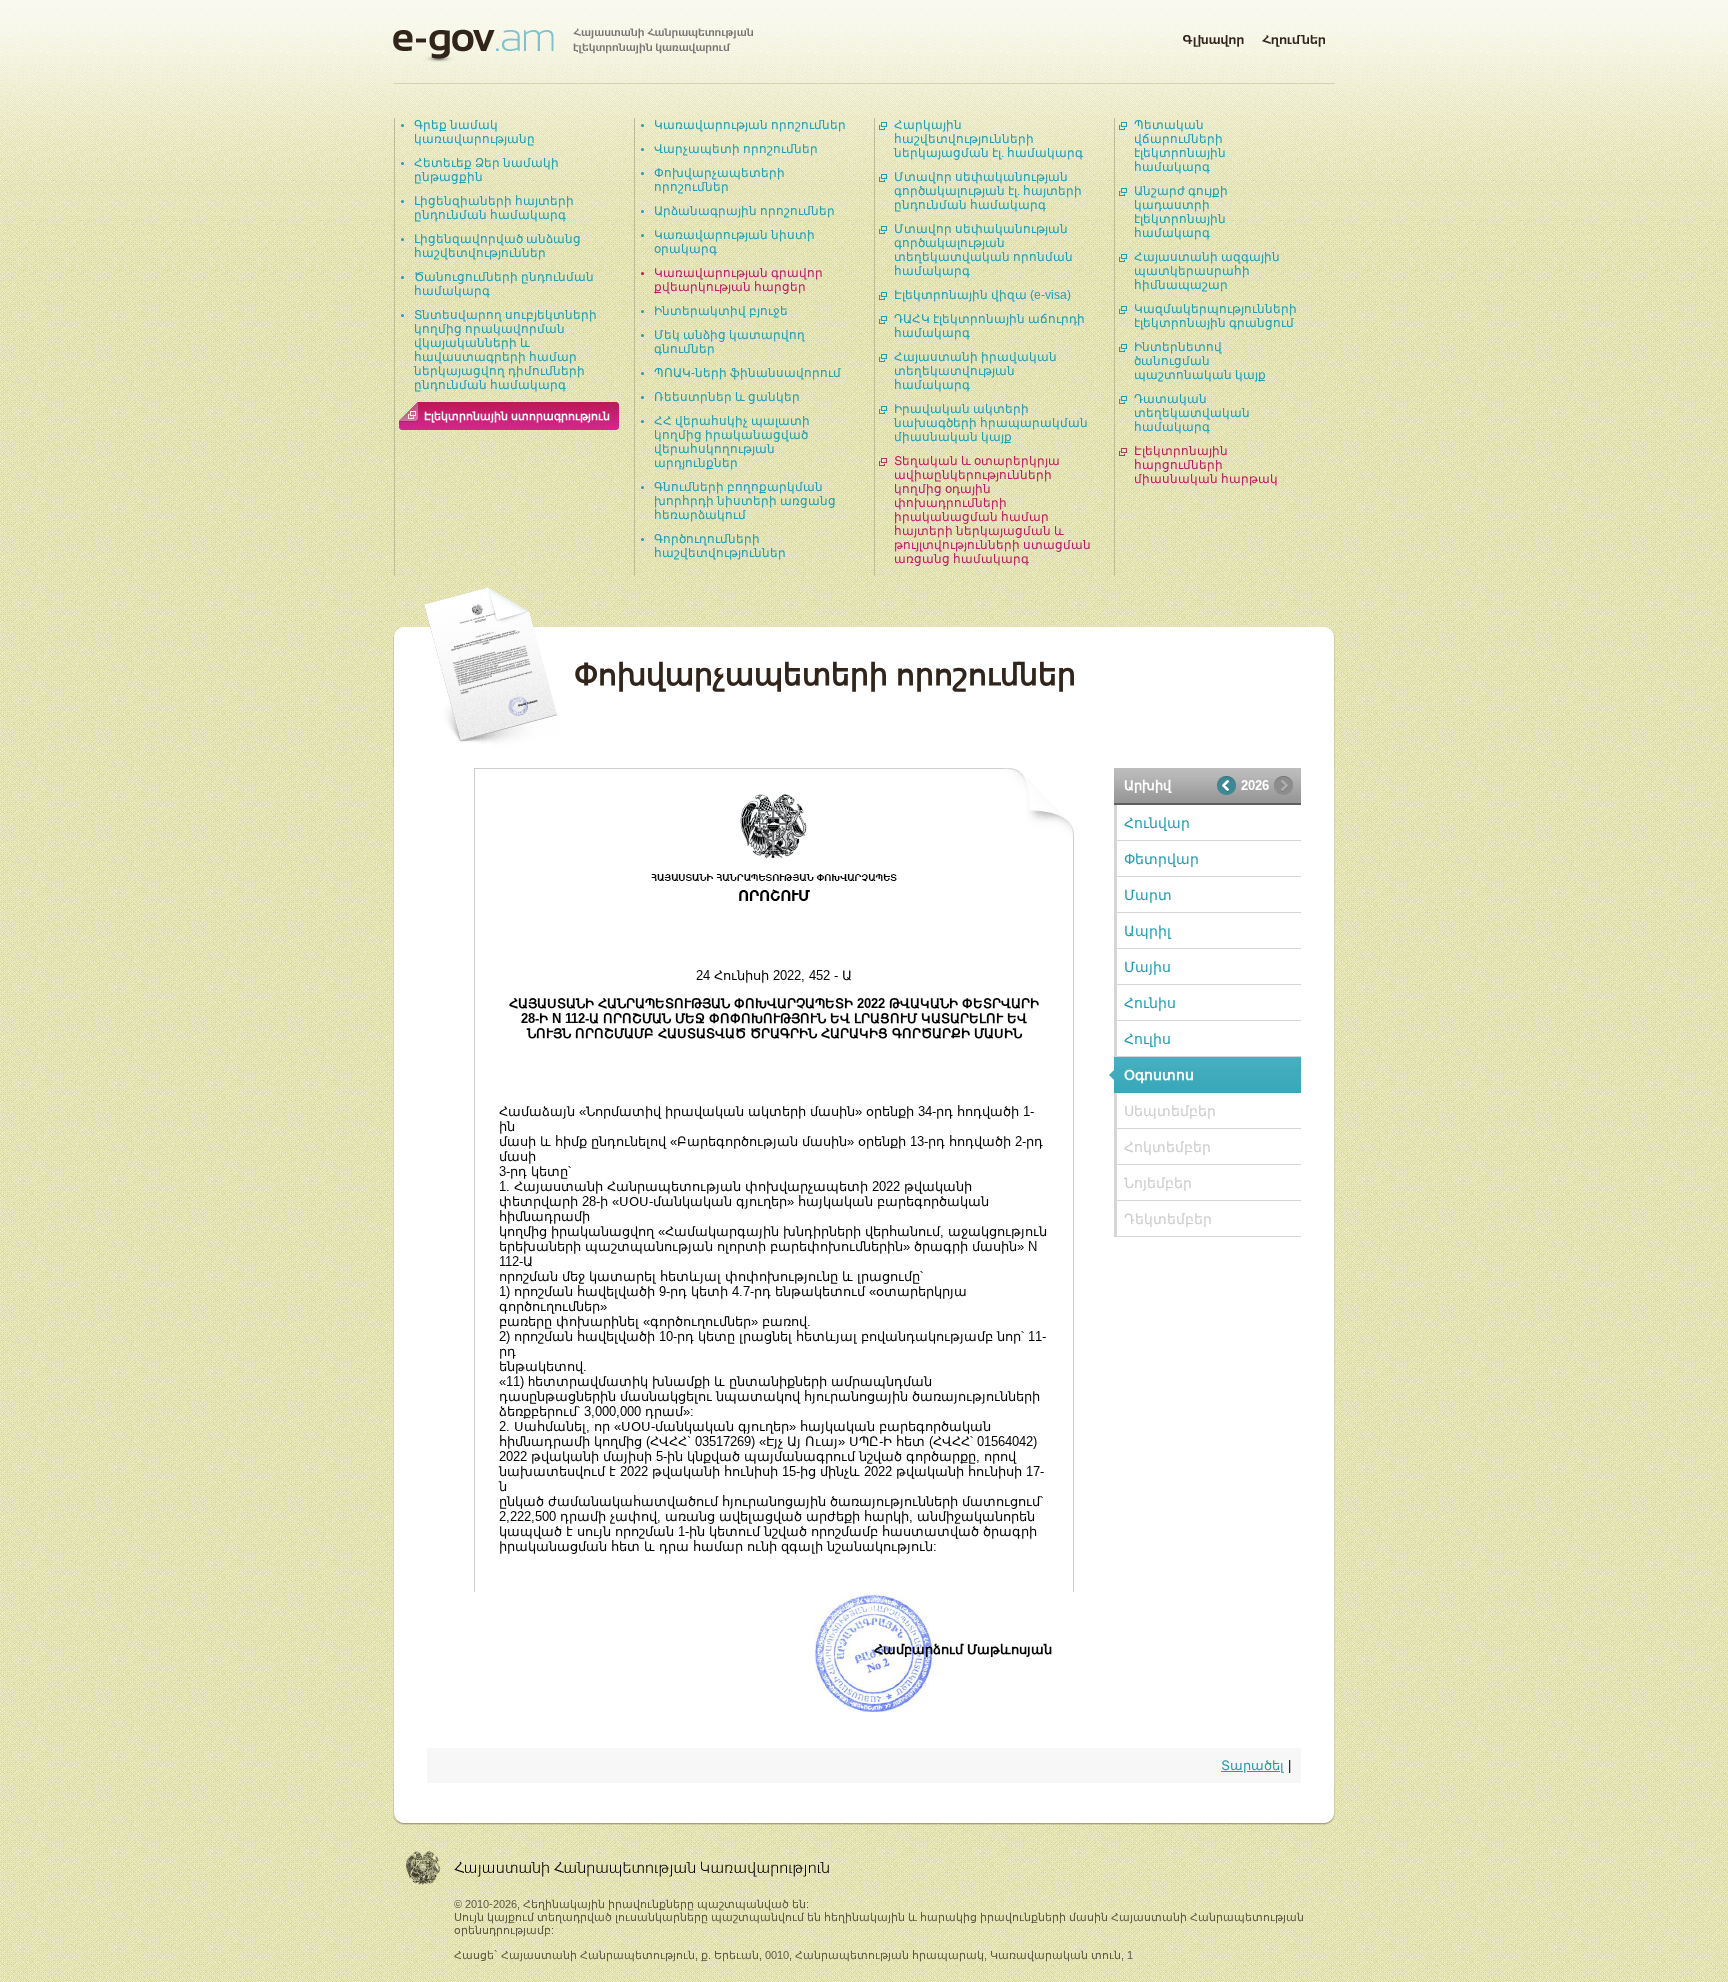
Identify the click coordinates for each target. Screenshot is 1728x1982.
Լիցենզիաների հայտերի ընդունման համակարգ (494, 208)
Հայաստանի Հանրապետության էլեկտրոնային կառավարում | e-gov (573, 45)
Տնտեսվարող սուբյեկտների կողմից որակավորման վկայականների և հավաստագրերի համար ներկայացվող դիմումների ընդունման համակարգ (505, 350)
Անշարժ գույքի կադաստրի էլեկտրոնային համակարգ (1181, 212)
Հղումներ (1294, 36)
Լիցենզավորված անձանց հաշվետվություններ (497, 246)
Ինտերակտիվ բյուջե (721, 311)
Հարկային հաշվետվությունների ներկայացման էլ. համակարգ (988, 139)
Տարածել (1252, 1765)
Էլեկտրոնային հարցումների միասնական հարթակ (1206, 465)
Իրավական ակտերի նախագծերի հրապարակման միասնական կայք (991, 423)
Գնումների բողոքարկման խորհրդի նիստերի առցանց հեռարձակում (745, 501)
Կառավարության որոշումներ (750, 125)
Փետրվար (1161, 859)
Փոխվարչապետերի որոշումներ (719, 180)
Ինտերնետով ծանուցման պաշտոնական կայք (1200, 361)
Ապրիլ (1147, 931)
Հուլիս (1147, 1039)
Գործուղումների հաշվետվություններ (720, 546)
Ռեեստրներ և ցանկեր (727, 397)
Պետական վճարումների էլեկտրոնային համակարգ (1180, 146)
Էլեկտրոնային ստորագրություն (517, 416)
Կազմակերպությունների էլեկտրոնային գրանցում (1215, 316)
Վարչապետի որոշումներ (736, 149)
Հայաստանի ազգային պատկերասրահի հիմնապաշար (1207, 271)
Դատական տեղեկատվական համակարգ (1192, 413)
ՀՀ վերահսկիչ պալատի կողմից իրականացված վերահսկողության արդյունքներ (732, 442)
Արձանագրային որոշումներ (744, 211)
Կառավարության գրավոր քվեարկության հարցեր (738, 280)
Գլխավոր (1213, 36)
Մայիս (1147, 967)
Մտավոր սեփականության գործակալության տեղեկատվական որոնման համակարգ (983, 250)
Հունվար (1157, 823)
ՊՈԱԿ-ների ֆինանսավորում (747, 373)
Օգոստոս (1159, 1075)
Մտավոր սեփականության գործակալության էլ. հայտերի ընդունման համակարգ (988, 191)
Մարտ (1148, 895)
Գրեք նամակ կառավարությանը (474, 132)
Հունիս (1150, 1003)
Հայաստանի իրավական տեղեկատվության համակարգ (975, 371)
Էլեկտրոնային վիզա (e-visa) (982, 295)
